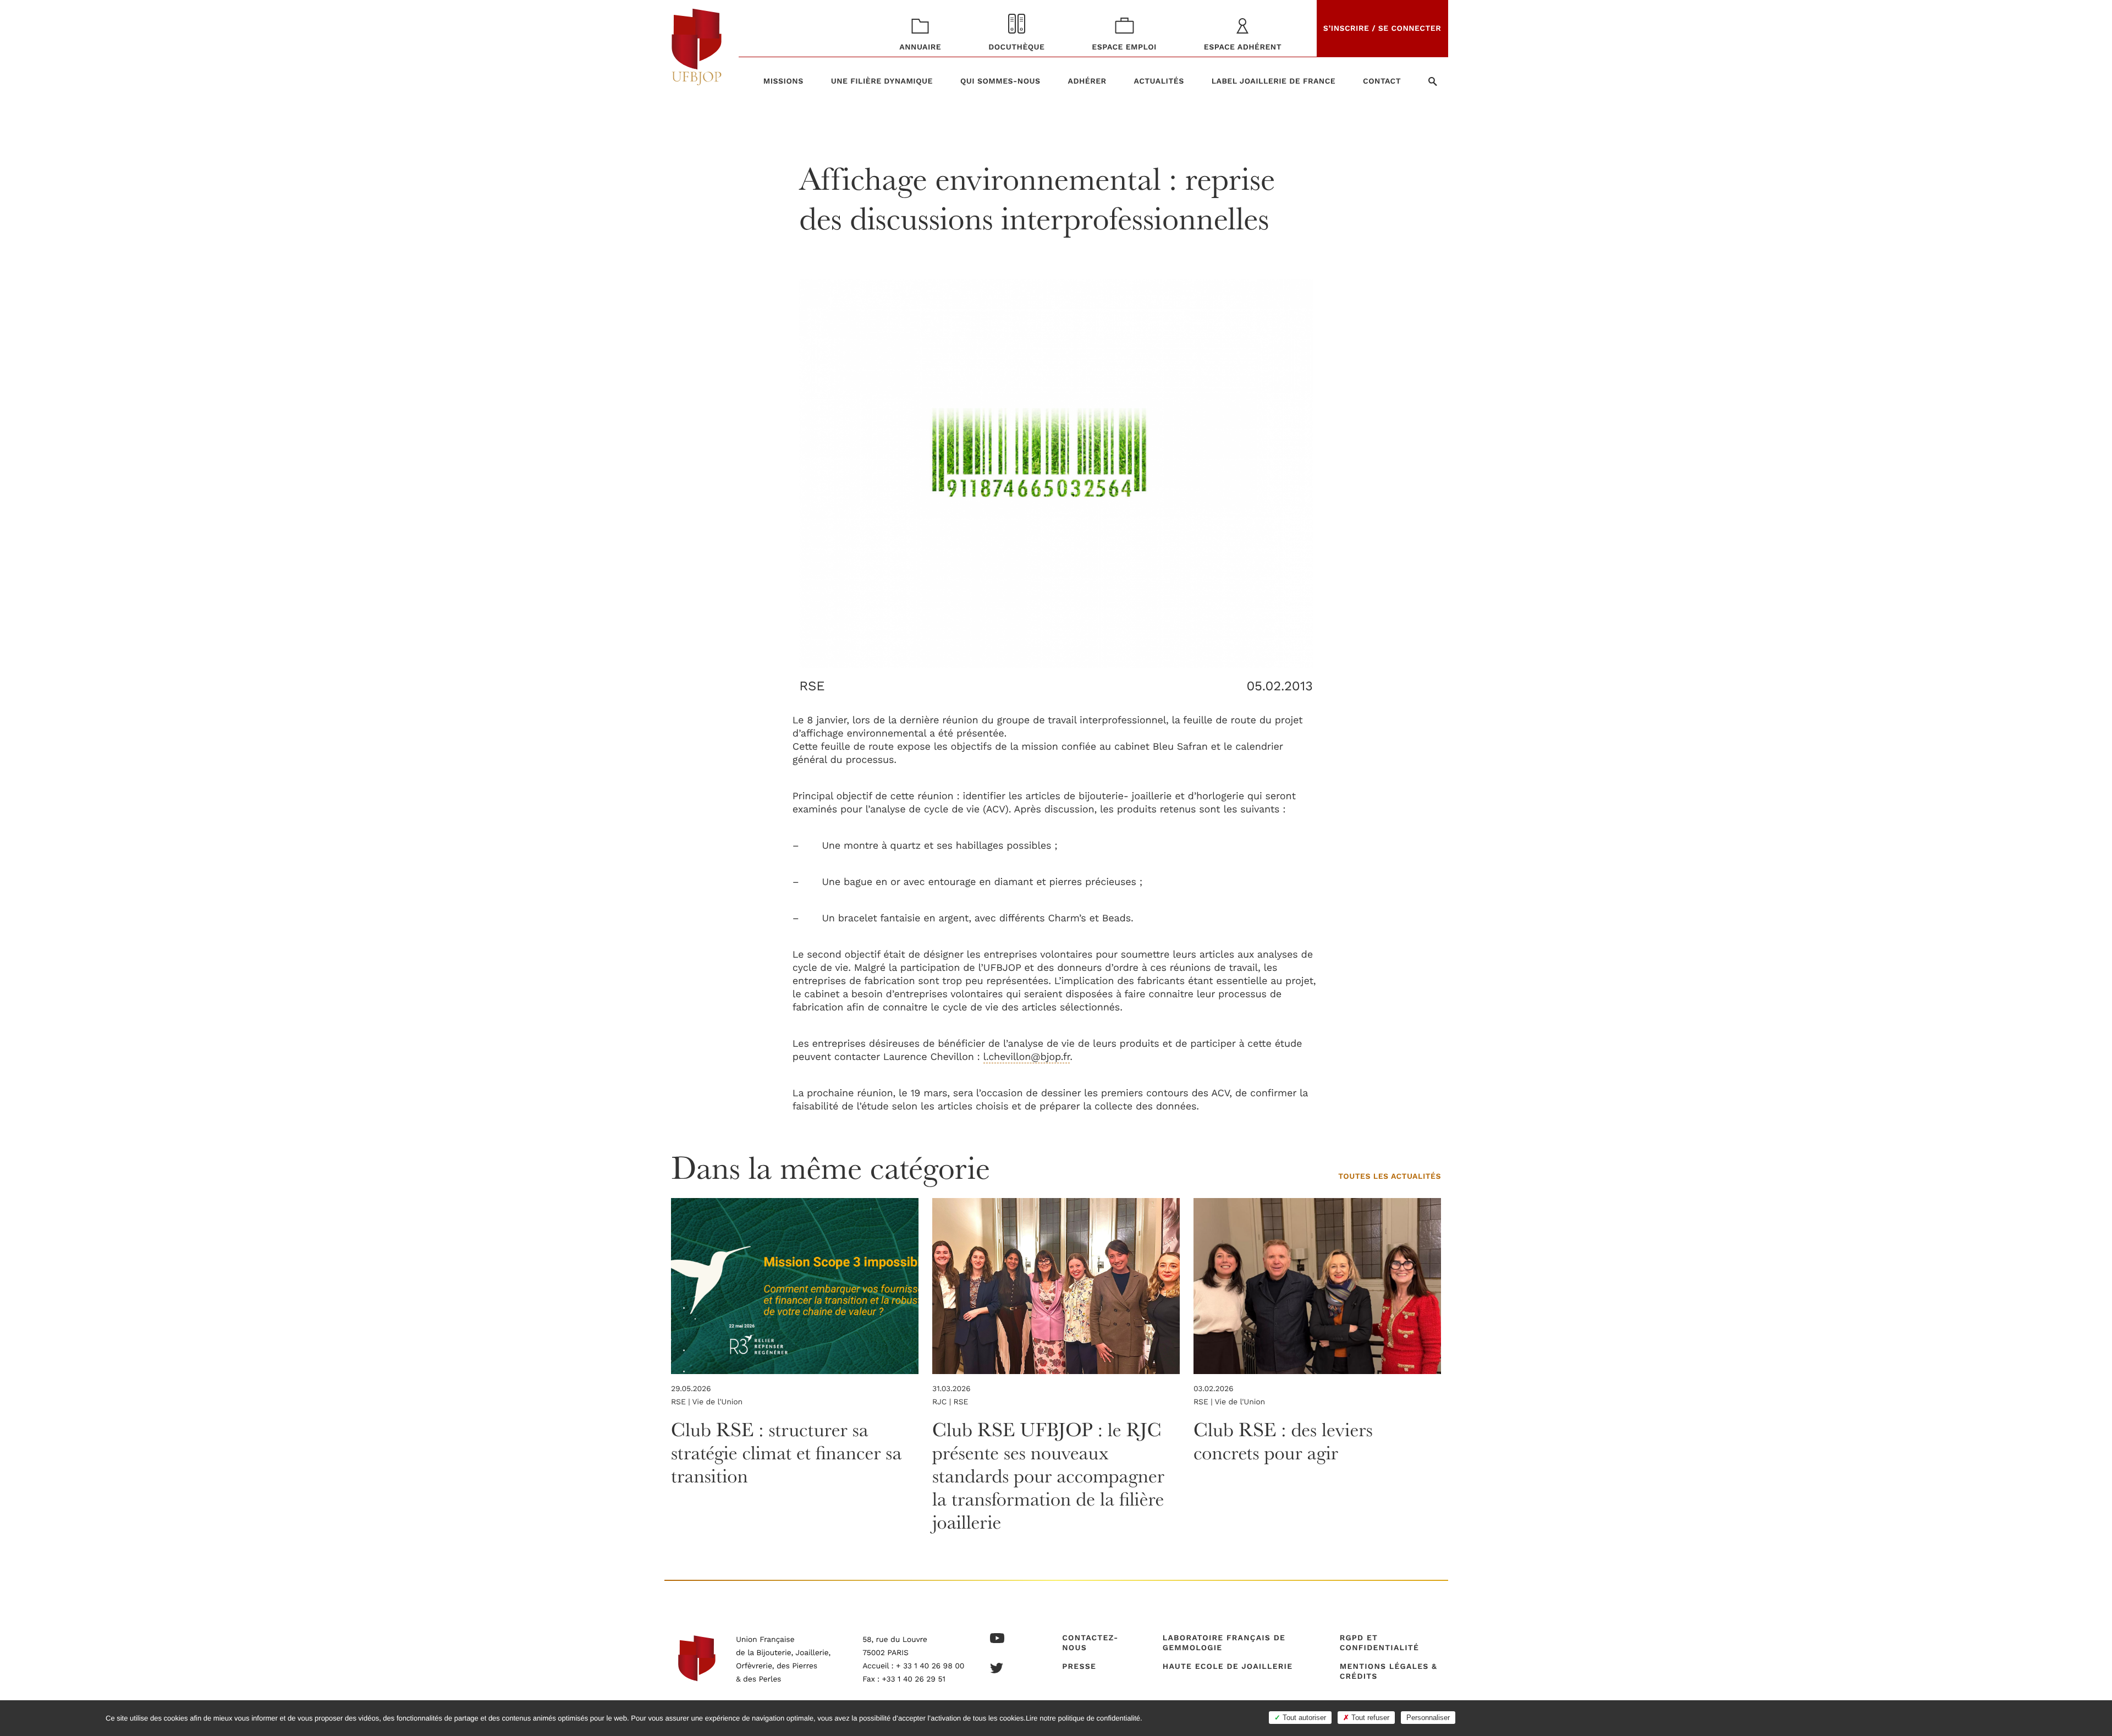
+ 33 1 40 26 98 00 (930, 1666)
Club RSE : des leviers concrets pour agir (1283, 1441)
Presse (1079, 1667)
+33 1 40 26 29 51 (914, 1679)
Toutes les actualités (1390, 1177)
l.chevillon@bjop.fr (1027, 1057)
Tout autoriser (1303, 1718)
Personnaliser (1428, 1718)
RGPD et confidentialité (1379, 1643)
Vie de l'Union (717, 1402)
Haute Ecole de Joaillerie (1228, 1667)
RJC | (943, 1402)
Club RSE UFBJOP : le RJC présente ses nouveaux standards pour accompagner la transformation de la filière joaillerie (1048, 1476)
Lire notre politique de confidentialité (1083, 1718)
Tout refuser (1369, 1718)
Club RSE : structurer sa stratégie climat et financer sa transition (786, 1453)
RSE (812, 686)
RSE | (682, 1402)
